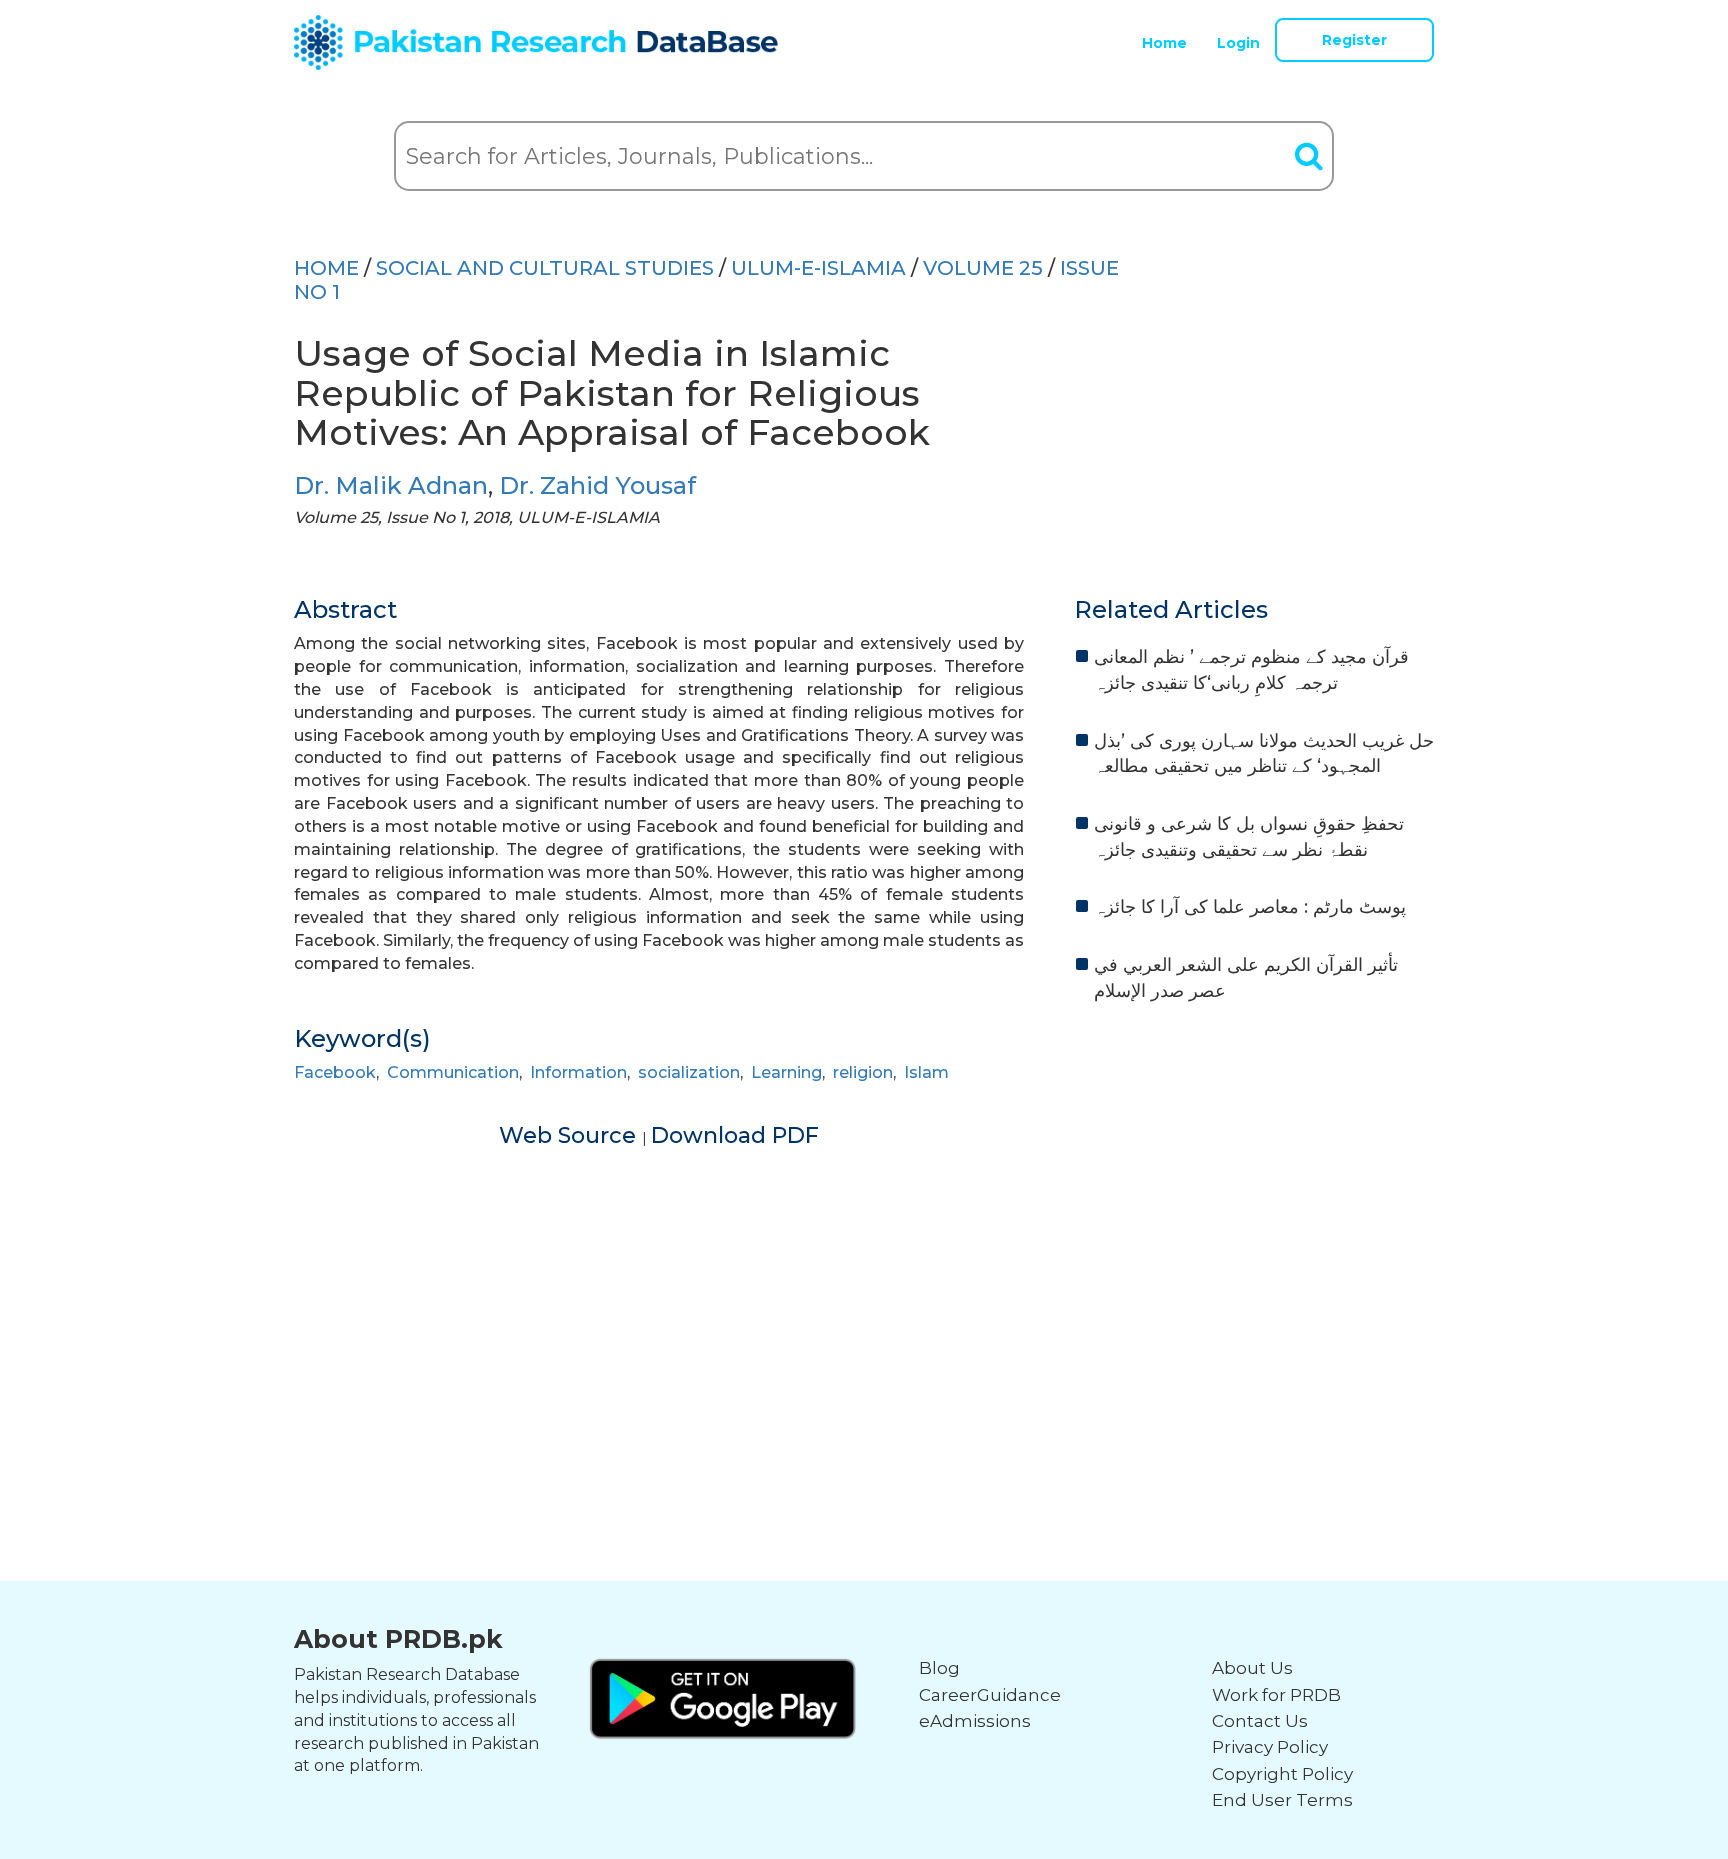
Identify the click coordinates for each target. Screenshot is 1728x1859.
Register (1354, 40)
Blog (939, 1668)
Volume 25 (983, 268)
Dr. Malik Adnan (391, 485)
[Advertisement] (864, 1291)
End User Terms (1282, 1800)
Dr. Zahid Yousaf (597, 485)
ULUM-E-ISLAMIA (818, 268)
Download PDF (735, 1135)
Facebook (335, 1072)
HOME (326, 268)
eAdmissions (975, 1721)
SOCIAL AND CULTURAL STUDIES (545, 268)
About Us (1252, 1668)
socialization (689, 1072)
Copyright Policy (1282, 1774)
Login (1238, 43)
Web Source (570, 1135)
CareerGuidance (990, 1695)
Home (1164, 43)
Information (578, 1072)
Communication (453, 1072)
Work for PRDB (1276, 1695)
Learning (786, 1072)
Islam (926, 1072)
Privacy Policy (1270, 1747)
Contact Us (1260, 1721)
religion (863, 1072)
